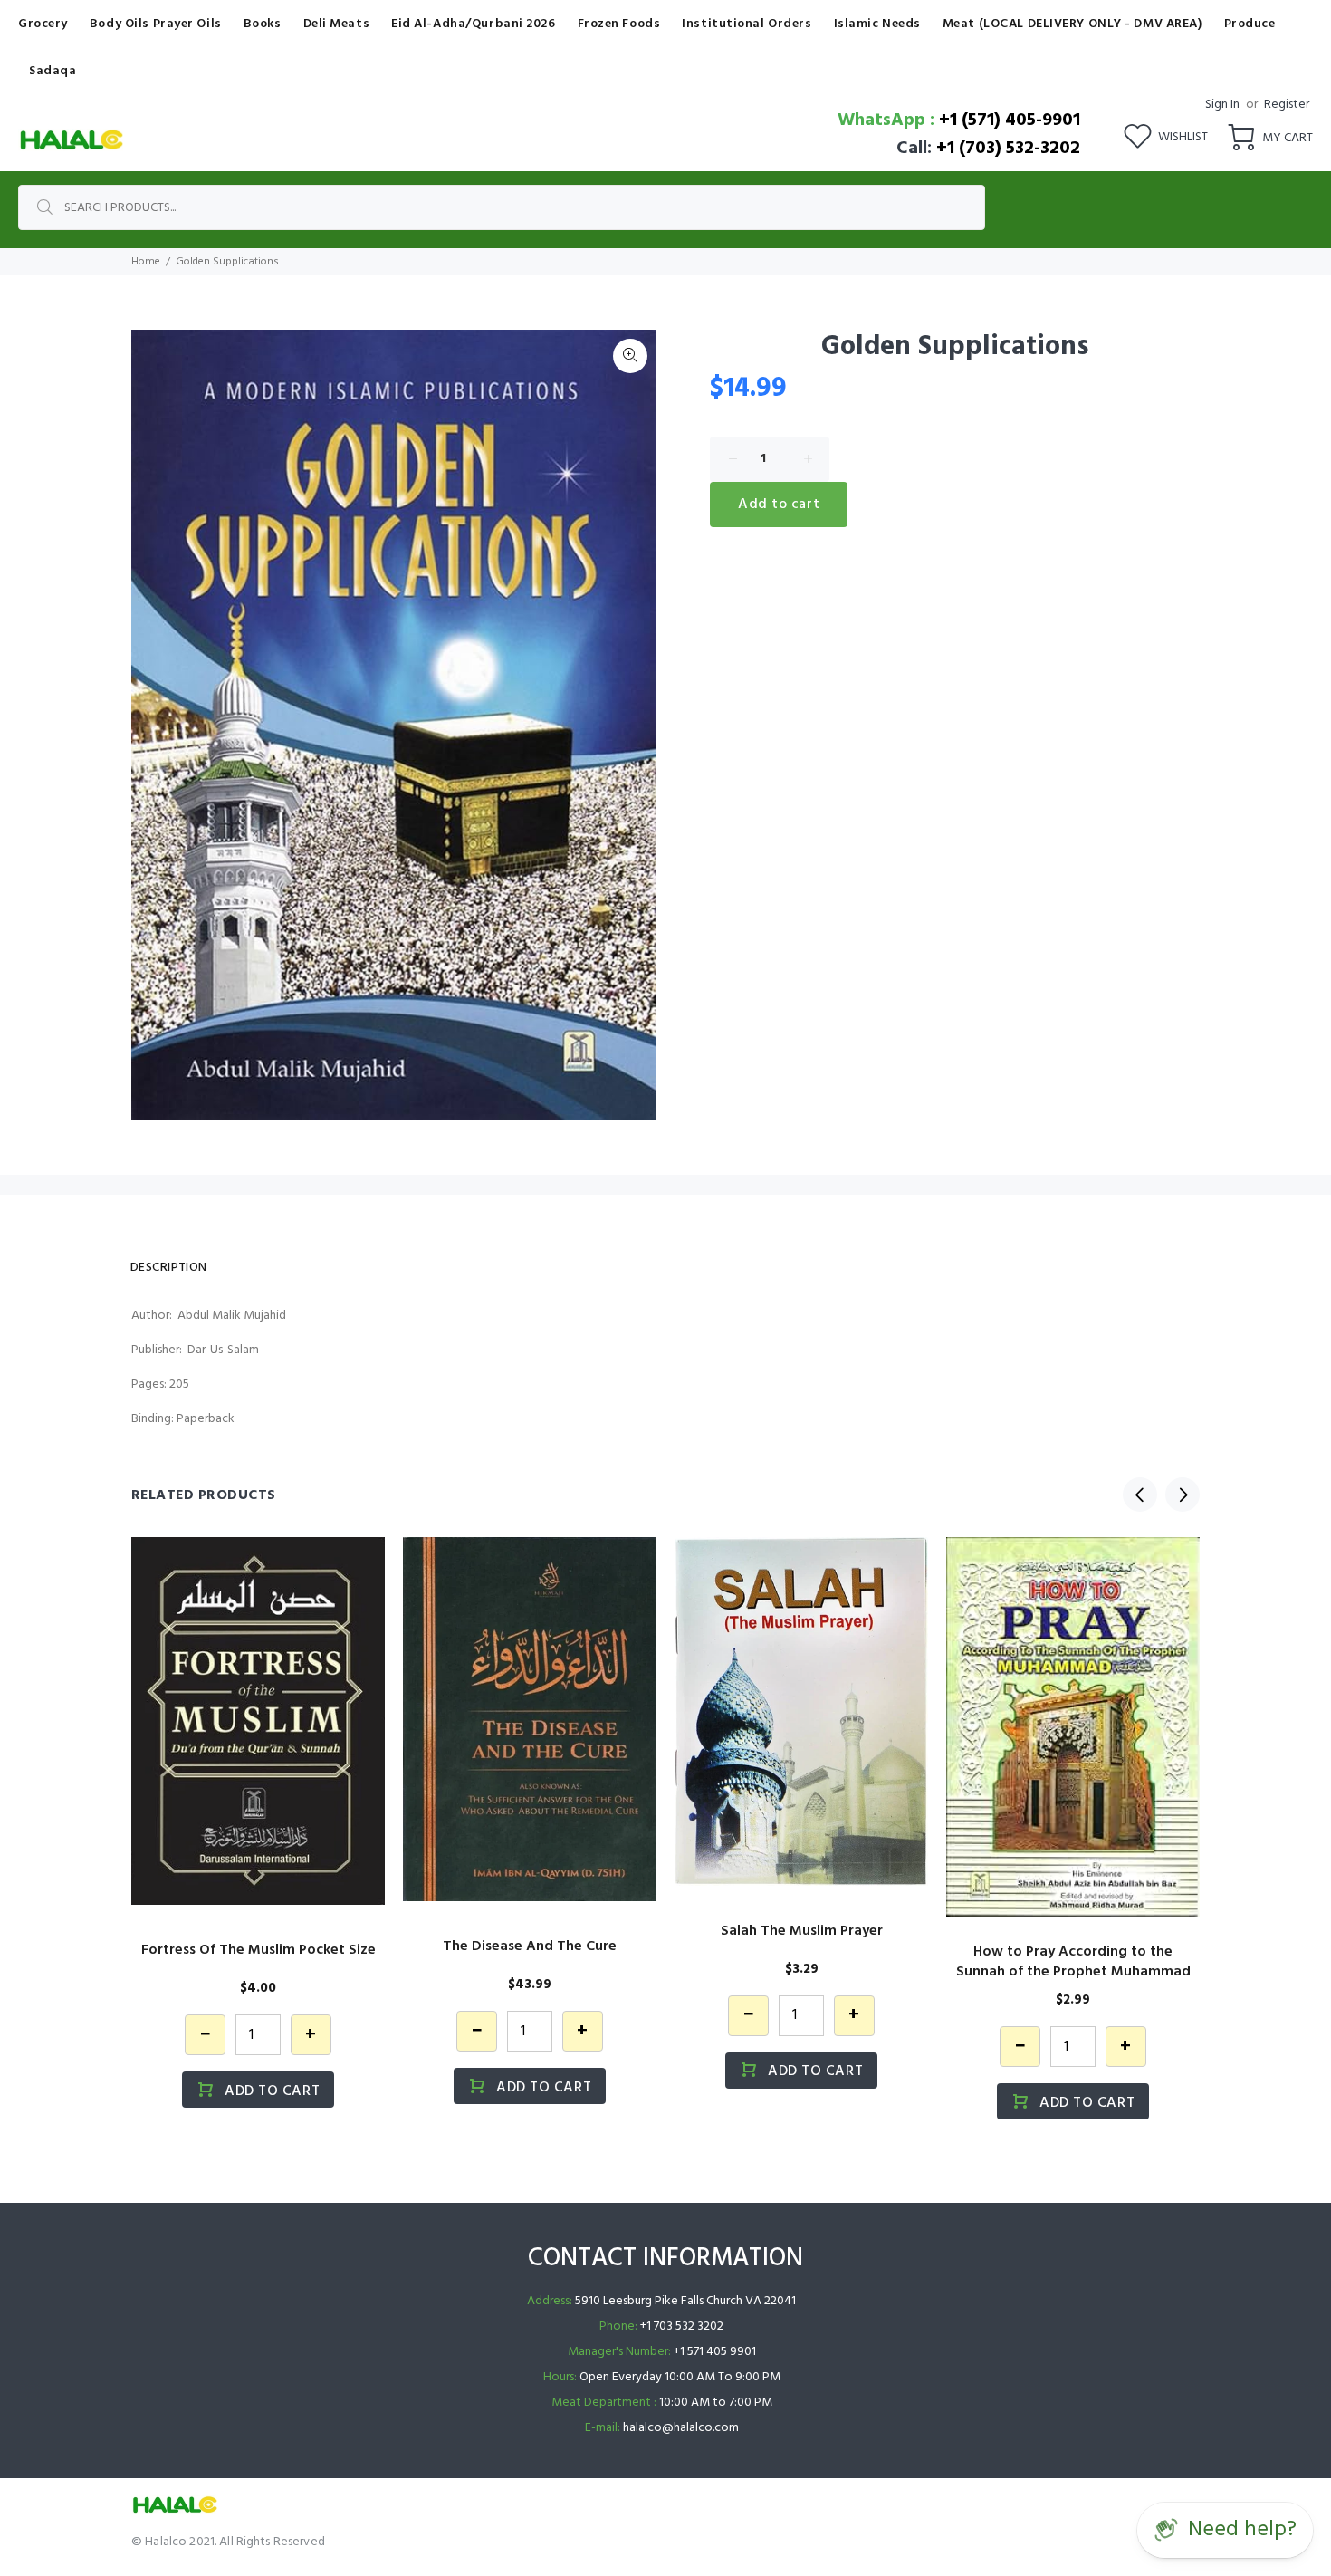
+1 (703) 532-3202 (1008, 149)
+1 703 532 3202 (682, 2326)
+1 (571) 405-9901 (1010, 120)
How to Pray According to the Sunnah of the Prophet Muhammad (1073, 1962)
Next (1183, 1495)
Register (1287, 105)
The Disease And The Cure (530, 1946)
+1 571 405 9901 (715, 2352)
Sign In (1222, 105)
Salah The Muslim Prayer (802, 1931)
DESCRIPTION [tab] (169, 1268)
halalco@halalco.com (681, 2428)
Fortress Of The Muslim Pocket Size (259, 1950)
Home (146, 262)
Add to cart (779, 505)
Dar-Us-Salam (223, 1350)
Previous (1140, 1495)
